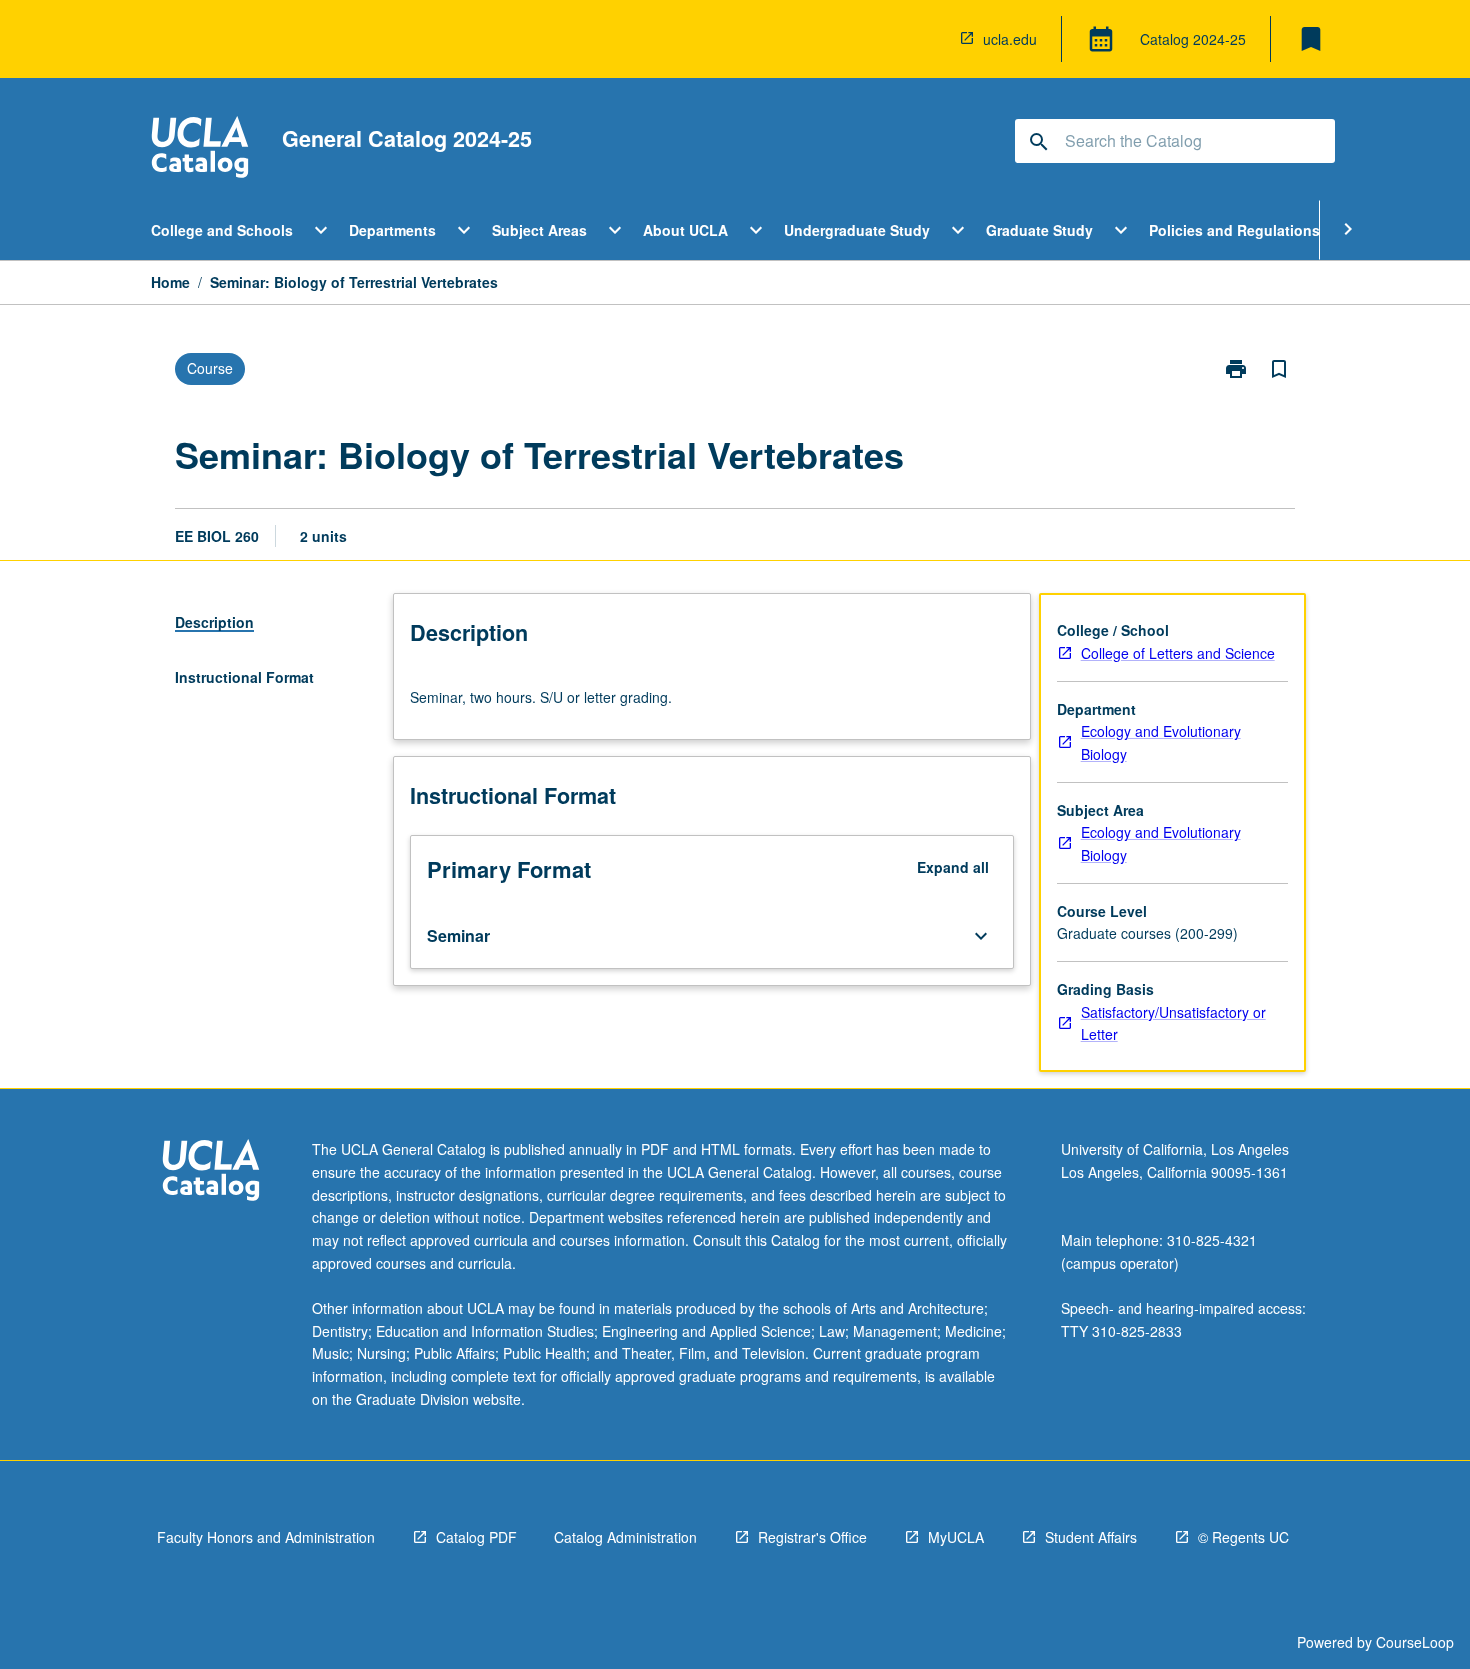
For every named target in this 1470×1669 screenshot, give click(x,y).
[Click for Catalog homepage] (200, 149)
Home (170, 282)
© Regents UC (1243, 1537)
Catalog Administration (625, 1537)
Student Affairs (1091, 1537)
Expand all (953, 867)
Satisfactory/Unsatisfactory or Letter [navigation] (1173, 1023)
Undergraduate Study (857, 230)
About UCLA (685, 230)
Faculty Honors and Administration (266, 1537)
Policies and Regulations (1234, 230)
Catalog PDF (476, 1537)
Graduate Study (1039, 230)
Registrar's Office (812, 1537)
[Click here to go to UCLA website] (211, 1172)
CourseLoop (1415, 1642)
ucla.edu (1010, 39)
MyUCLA (956, 1537)
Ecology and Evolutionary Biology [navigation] (1161, 742)
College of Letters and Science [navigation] (1178, 653)
